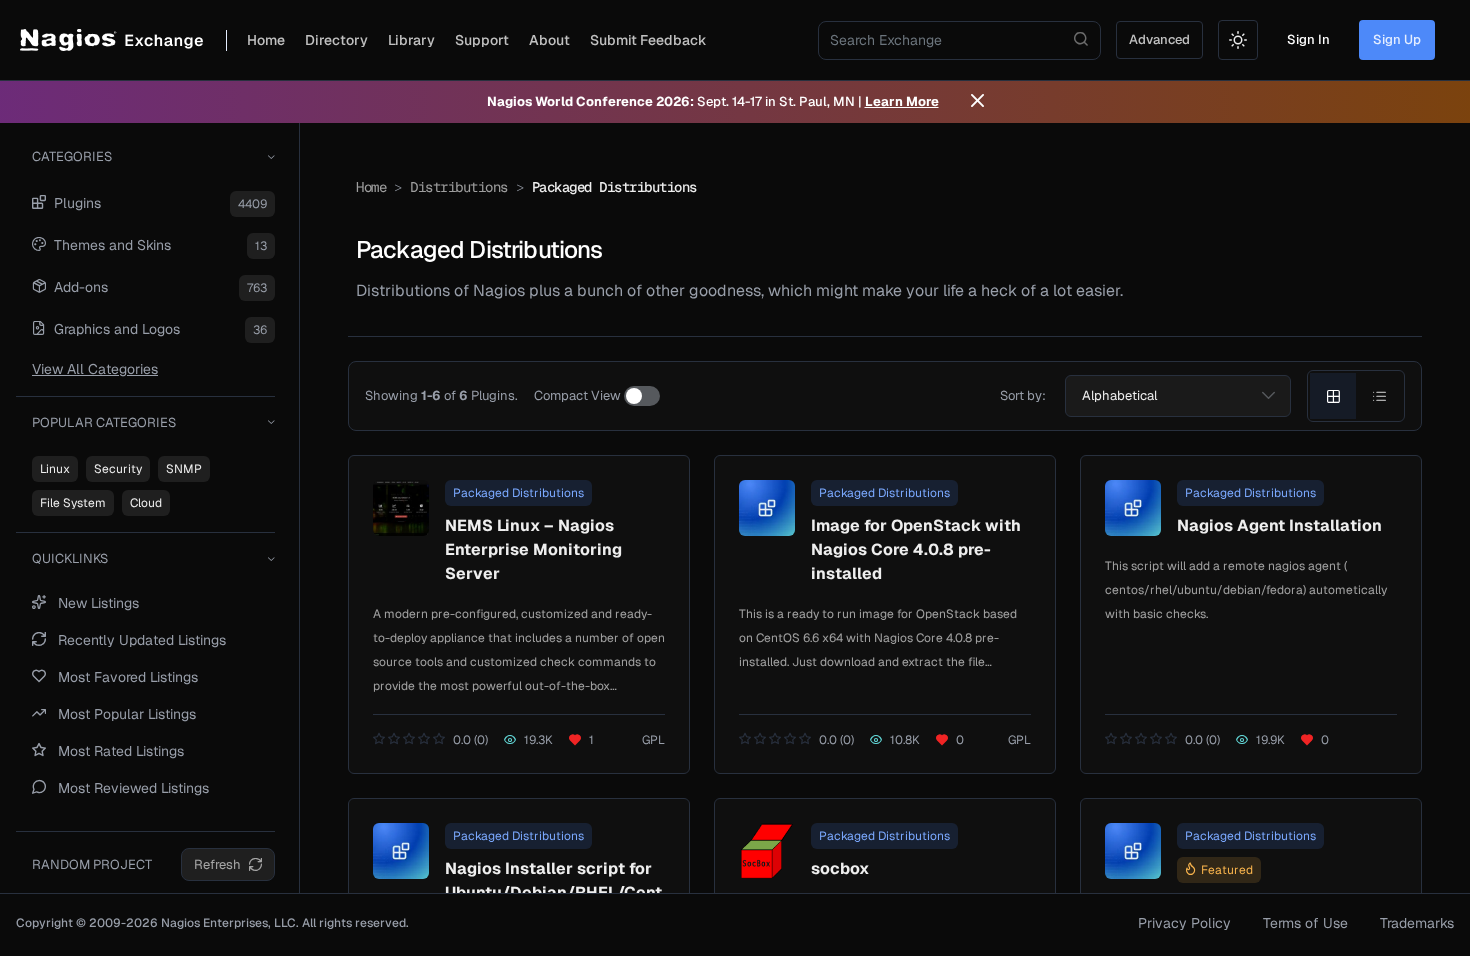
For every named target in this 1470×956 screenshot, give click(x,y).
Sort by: (1023, 395)
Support (482, 40)
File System (73, 503)
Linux (55, 469)
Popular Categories (104, 422)
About (549, 40)
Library (411, 40)
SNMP (184, 469)
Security (118, 469)
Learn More (902, 101)
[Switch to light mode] (1238, 40)
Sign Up (1397, 39)
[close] (977, 102)
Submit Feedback (648, 40)
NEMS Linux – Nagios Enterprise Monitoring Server (533, 549)
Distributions (459, 187)
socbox (840, 868)
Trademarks (1417, 923)
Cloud (146, 503)
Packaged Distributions (518, 493)
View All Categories (95, 369)
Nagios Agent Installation (1279, 525)
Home (266, 40)
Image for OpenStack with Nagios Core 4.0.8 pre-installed (916, 549)
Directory (336, 40)
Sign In (1308, 39)
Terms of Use (1305, 923)
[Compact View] (642, 396)
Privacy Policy (1184, 923)
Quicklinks (70, 558)
